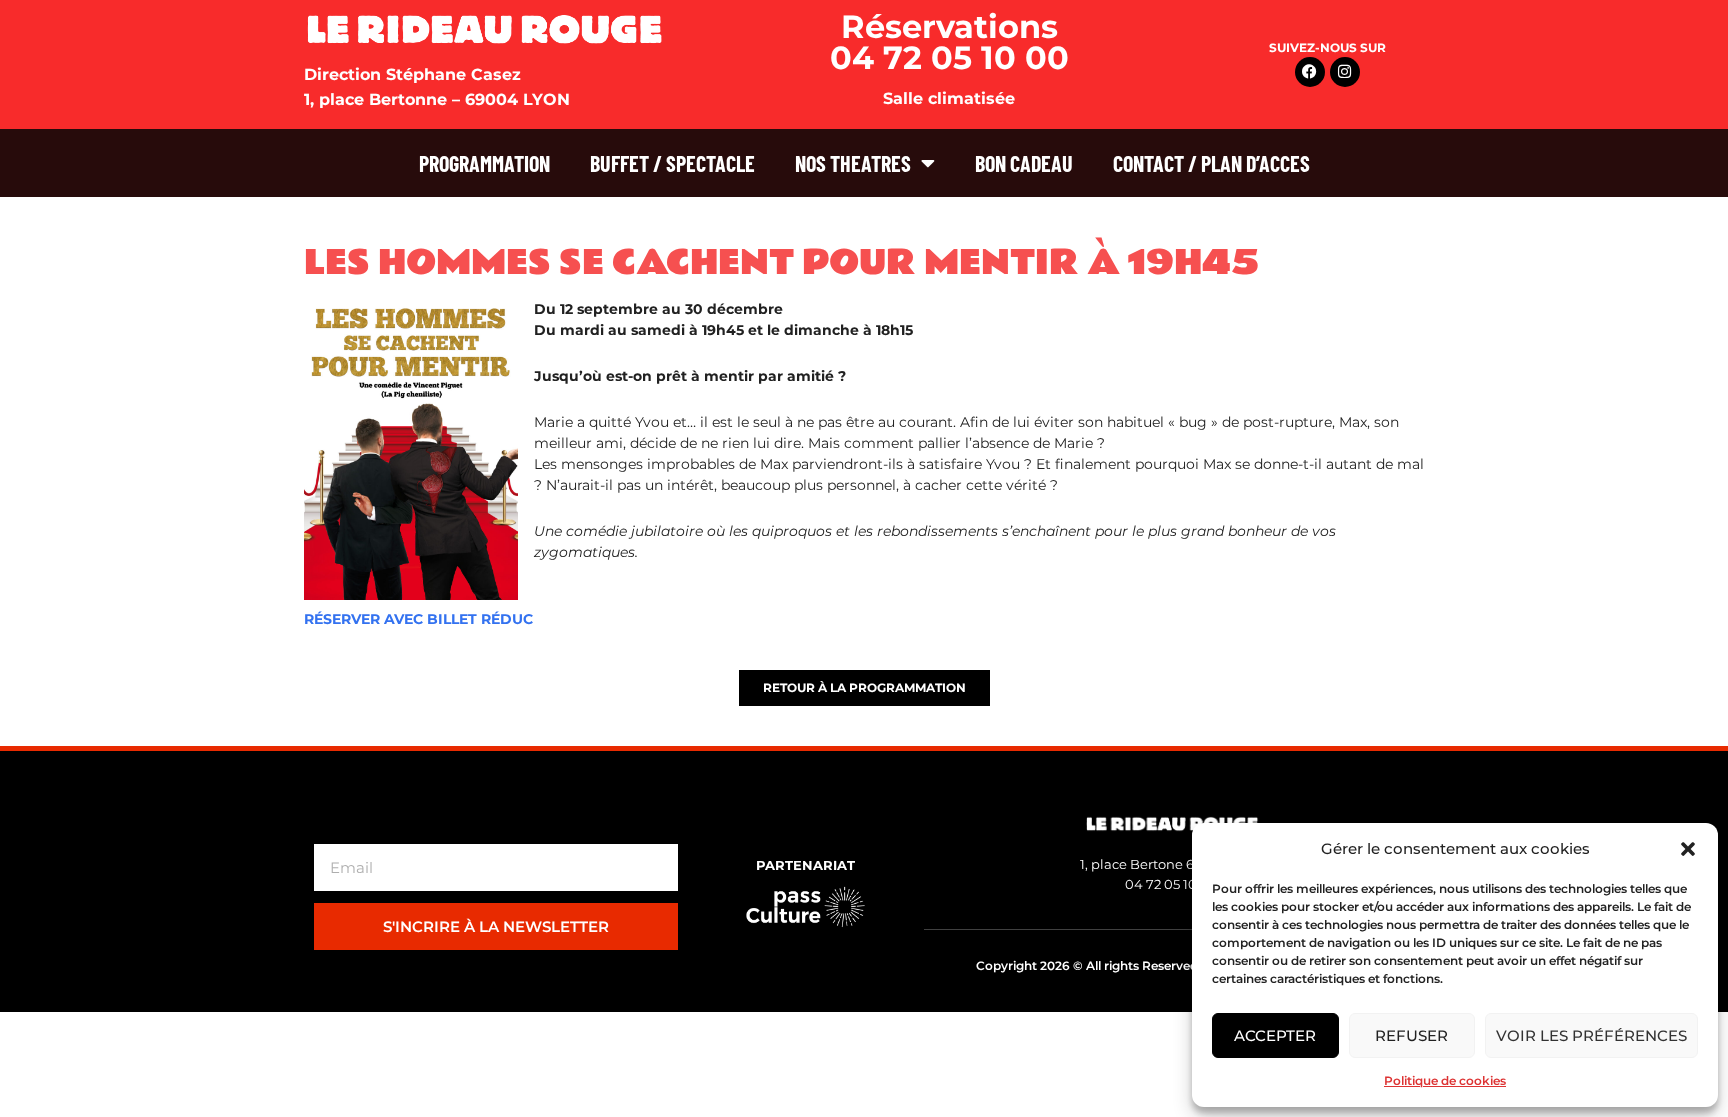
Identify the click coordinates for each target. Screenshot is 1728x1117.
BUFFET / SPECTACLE (672, 163)
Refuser (1411, 1035)
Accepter (1275, 1035)
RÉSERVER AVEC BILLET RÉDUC (418, 619)
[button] (1688, 849)
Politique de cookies (1445, 1080)
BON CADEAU (1024, 163)
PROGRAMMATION (484, 163)
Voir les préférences (1591, 1035)
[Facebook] (1310, 72)
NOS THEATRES (853, 163)
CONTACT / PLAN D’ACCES (1211, 163)
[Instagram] (1345, 72)
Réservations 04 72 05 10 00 (949, 42)
